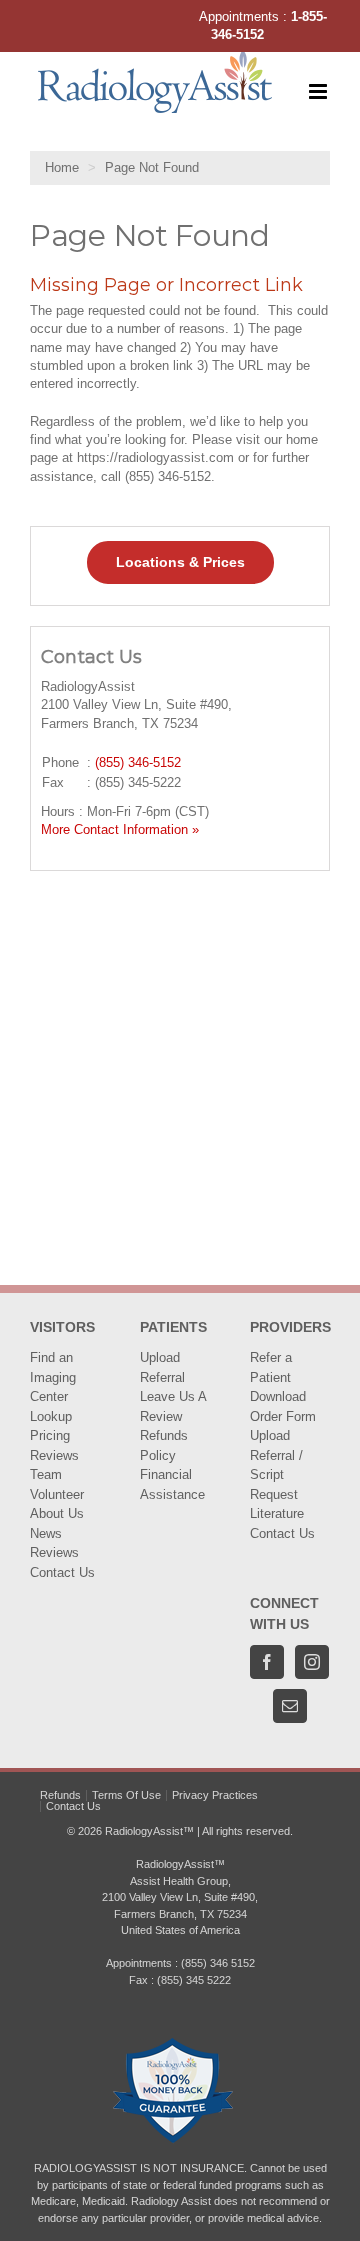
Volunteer (57, 1494)
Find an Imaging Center (53, 1377)
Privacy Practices (215, 1795)
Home (62, 167)
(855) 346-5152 (138, 762)
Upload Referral (162, 1367)
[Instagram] (312, 1662)
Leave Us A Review (173, 1406)
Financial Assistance (172, 1484)
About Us (57, 1513)
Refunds (60, 1795)
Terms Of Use (126, 1795)
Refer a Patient (271, 1367)
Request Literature (277, 1504)
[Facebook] (267, 1662)
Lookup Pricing (51, 1426)
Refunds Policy (164, 1445)
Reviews (54, 1455)
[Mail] (290, 1706)
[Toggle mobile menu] (319, 91)
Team (46, 1474)
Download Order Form (283, 1406)
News (46, 1533)
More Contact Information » (120, 829)
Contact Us (62, 1572)
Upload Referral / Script (276, 1455)
